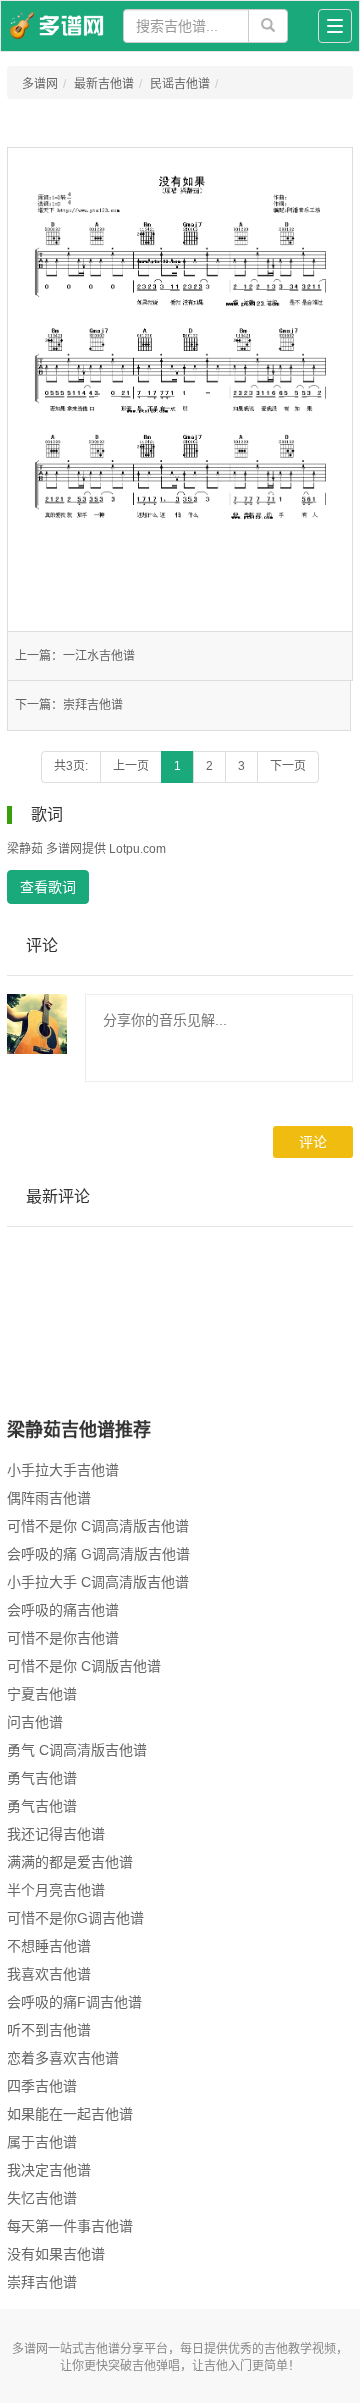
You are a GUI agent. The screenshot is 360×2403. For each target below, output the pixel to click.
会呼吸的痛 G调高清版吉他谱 (98, 1554)
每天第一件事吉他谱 (70, 2226)
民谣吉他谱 (180, 84)
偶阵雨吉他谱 (49, 1498)
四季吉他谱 (42, 2086)
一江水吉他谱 (99, 656)
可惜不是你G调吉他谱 (75, 1918)
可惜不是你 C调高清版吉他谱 (98, 1526)
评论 (313, 1142)
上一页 (131, 766)
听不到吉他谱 (49, 2030)
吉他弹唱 (156, 2366)
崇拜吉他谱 (93, 705)
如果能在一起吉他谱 (70, 2114)
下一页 (288, 766)
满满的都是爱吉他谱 (70, 1862)
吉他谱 (102, 2349)
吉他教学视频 (300, 2349)
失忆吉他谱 (42, 2198)
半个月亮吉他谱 (56, 1890)
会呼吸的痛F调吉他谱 (74, 2002)
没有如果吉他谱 (56, 2254)
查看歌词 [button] (48, 887)
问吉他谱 (35, 1722)
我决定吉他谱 (49, 2170)
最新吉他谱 (104, 84)
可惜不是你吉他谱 (63, 1638)
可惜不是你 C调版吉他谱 (84, 1666)
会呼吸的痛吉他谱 (63, 1610)
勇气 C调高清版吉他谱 (77, 1750)
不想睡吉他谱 (49, 1946)
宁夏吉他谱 (42, 1694)
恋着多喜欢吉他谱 (63, 2058)
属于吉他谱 (42, 2142)
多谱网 (40, 84)
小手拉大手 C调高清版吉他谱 (98, 1582)
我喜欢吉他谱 (49, 1974)
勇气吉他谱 (42, 1778)
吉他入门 (228, 2366)
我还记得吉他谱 (56, 1834)
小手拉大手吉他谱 (63, 1470)
